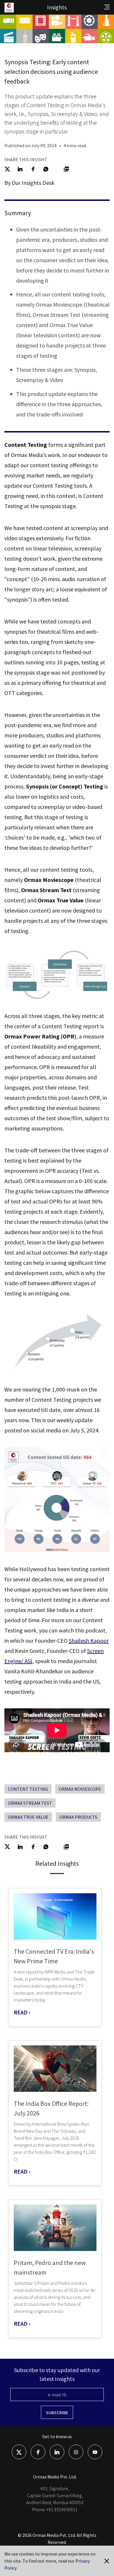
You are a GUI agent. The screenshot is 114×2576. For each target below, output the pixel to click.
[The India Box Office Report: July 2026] (55, 2069)
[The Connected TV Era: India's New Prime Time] (55, 1916)
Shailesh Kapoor (89, 1640)
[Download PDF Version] (66, 168)
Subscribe (57, 2412)
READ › (22, 2012)
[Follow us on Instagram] (76, 2452)
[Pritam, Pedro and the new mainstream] (55, 2228)
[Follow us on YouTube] (95, 2452)
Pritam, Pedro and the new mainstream (50, 2267)
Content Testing (28, 1789)
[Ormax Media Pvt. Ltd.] (14, 12)
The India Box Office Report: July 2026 (51, 2108)
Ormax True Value (28, 1817)
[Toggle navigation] (107, 7)
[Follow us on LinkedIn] (57, 2452)
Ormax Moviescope (80, 1789)
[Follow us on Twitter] (19, 2452)
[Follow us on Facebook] (38, 2452)
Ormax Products (78, 1817)
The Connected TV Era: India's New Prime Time (54, 1956)
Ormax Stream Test (30, 1803)
